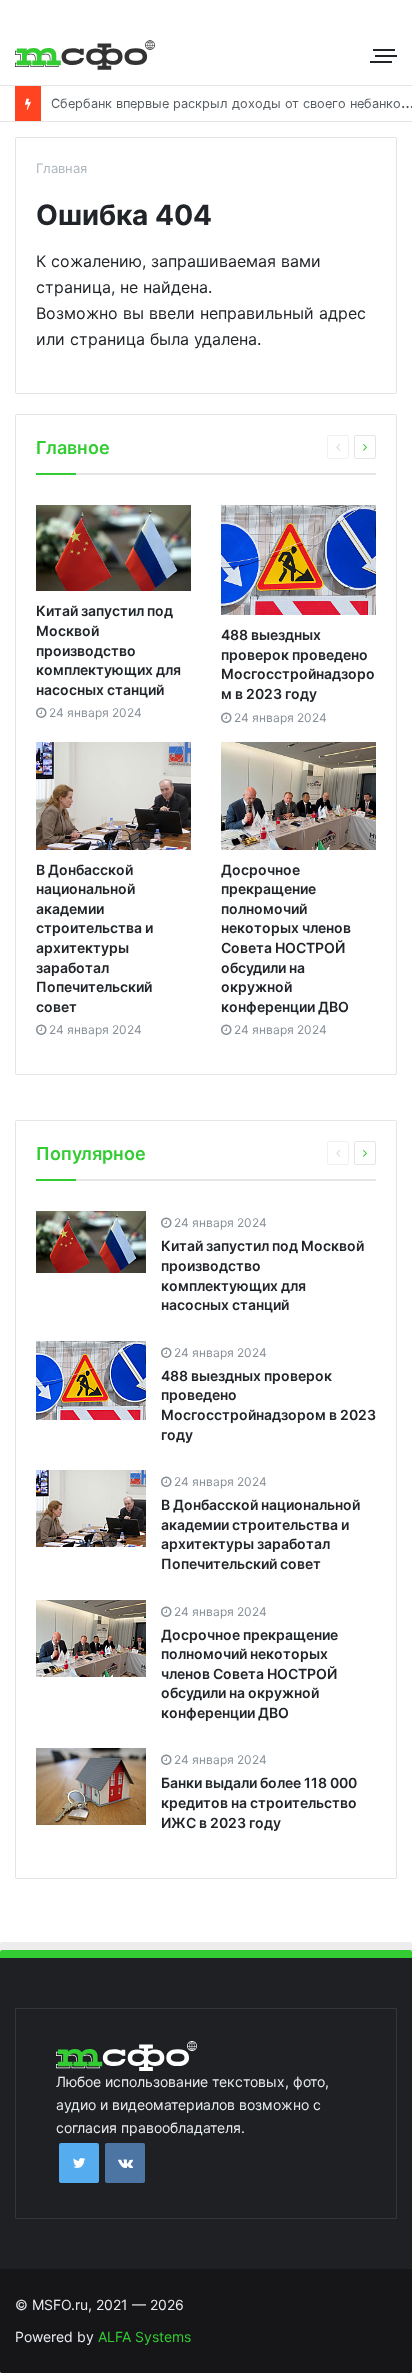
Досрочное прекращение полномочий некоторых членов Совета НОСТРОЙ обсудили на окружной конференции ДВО (249, 1673)
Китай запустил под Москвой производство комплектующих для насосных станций (108, 649)
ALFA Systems (144, 2336)
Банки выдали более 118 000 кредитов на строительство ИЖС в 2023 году (259, 1802)
